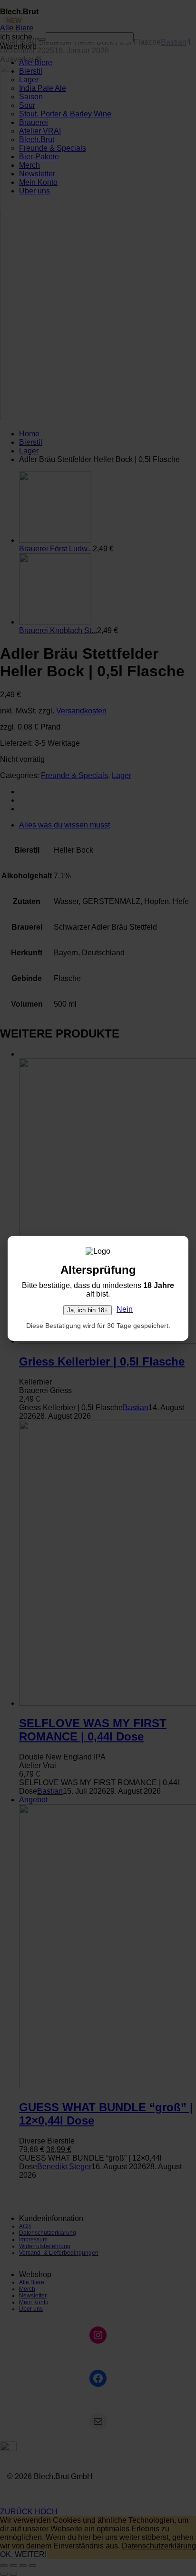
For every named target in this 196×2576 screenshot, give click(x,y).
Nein (125, 1309)
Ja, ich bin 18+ (88, 1310)
